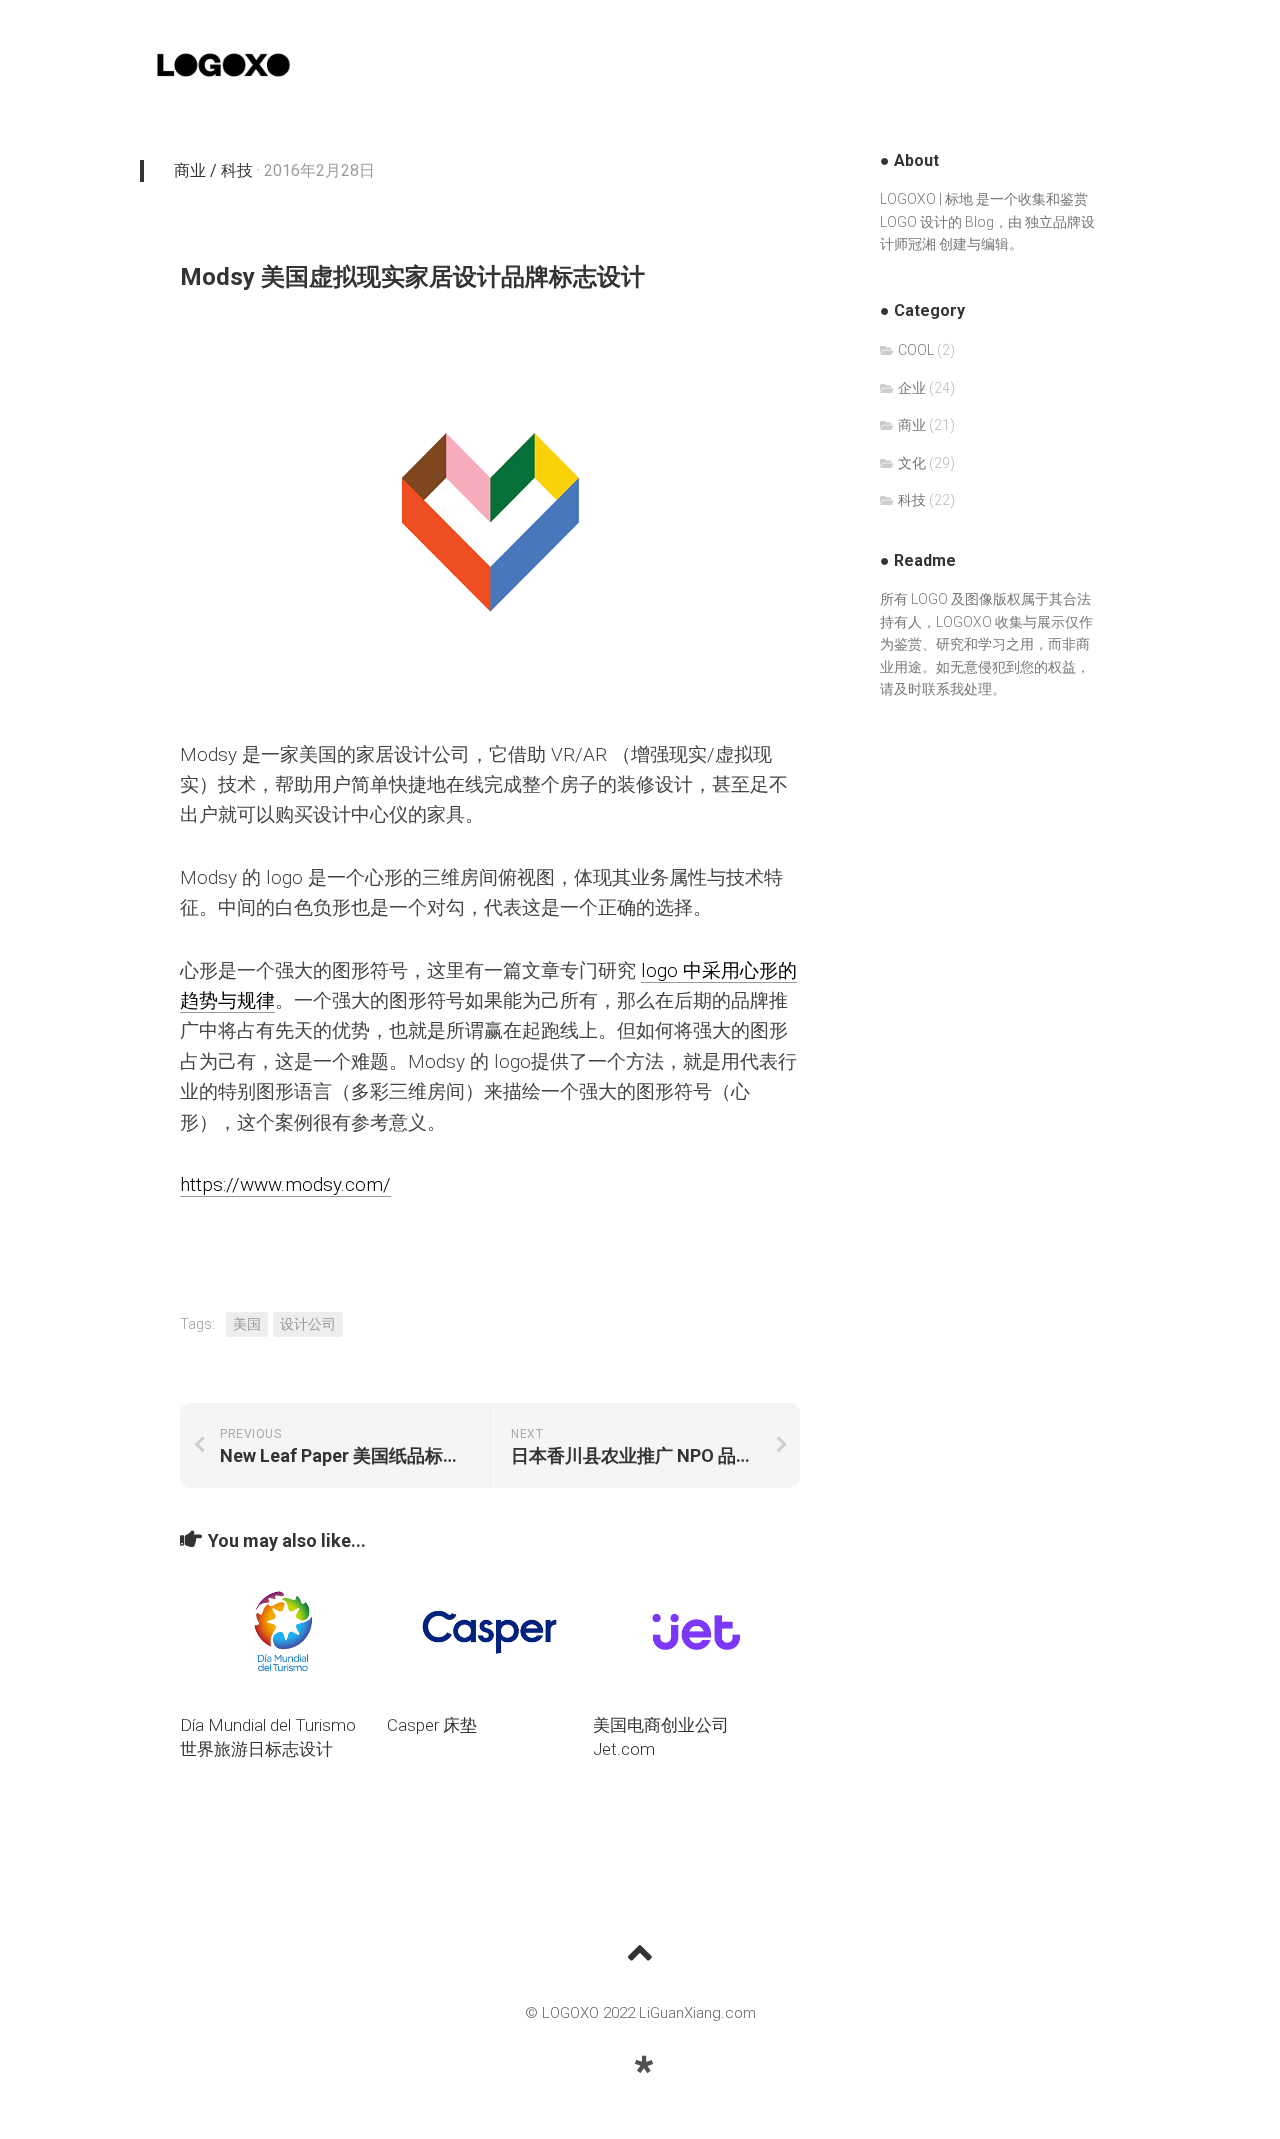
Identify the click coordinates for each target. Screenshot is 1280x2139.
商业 (190, 170)
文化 (912, 463)
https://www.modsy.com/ (285, 1184)
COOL (916, 350)
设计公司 (308, 1324)
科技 (237, 170)
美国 (247, 1324)
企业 (912, 388)
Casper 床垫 (432, 1725)
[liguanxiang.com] (644, 2065)
